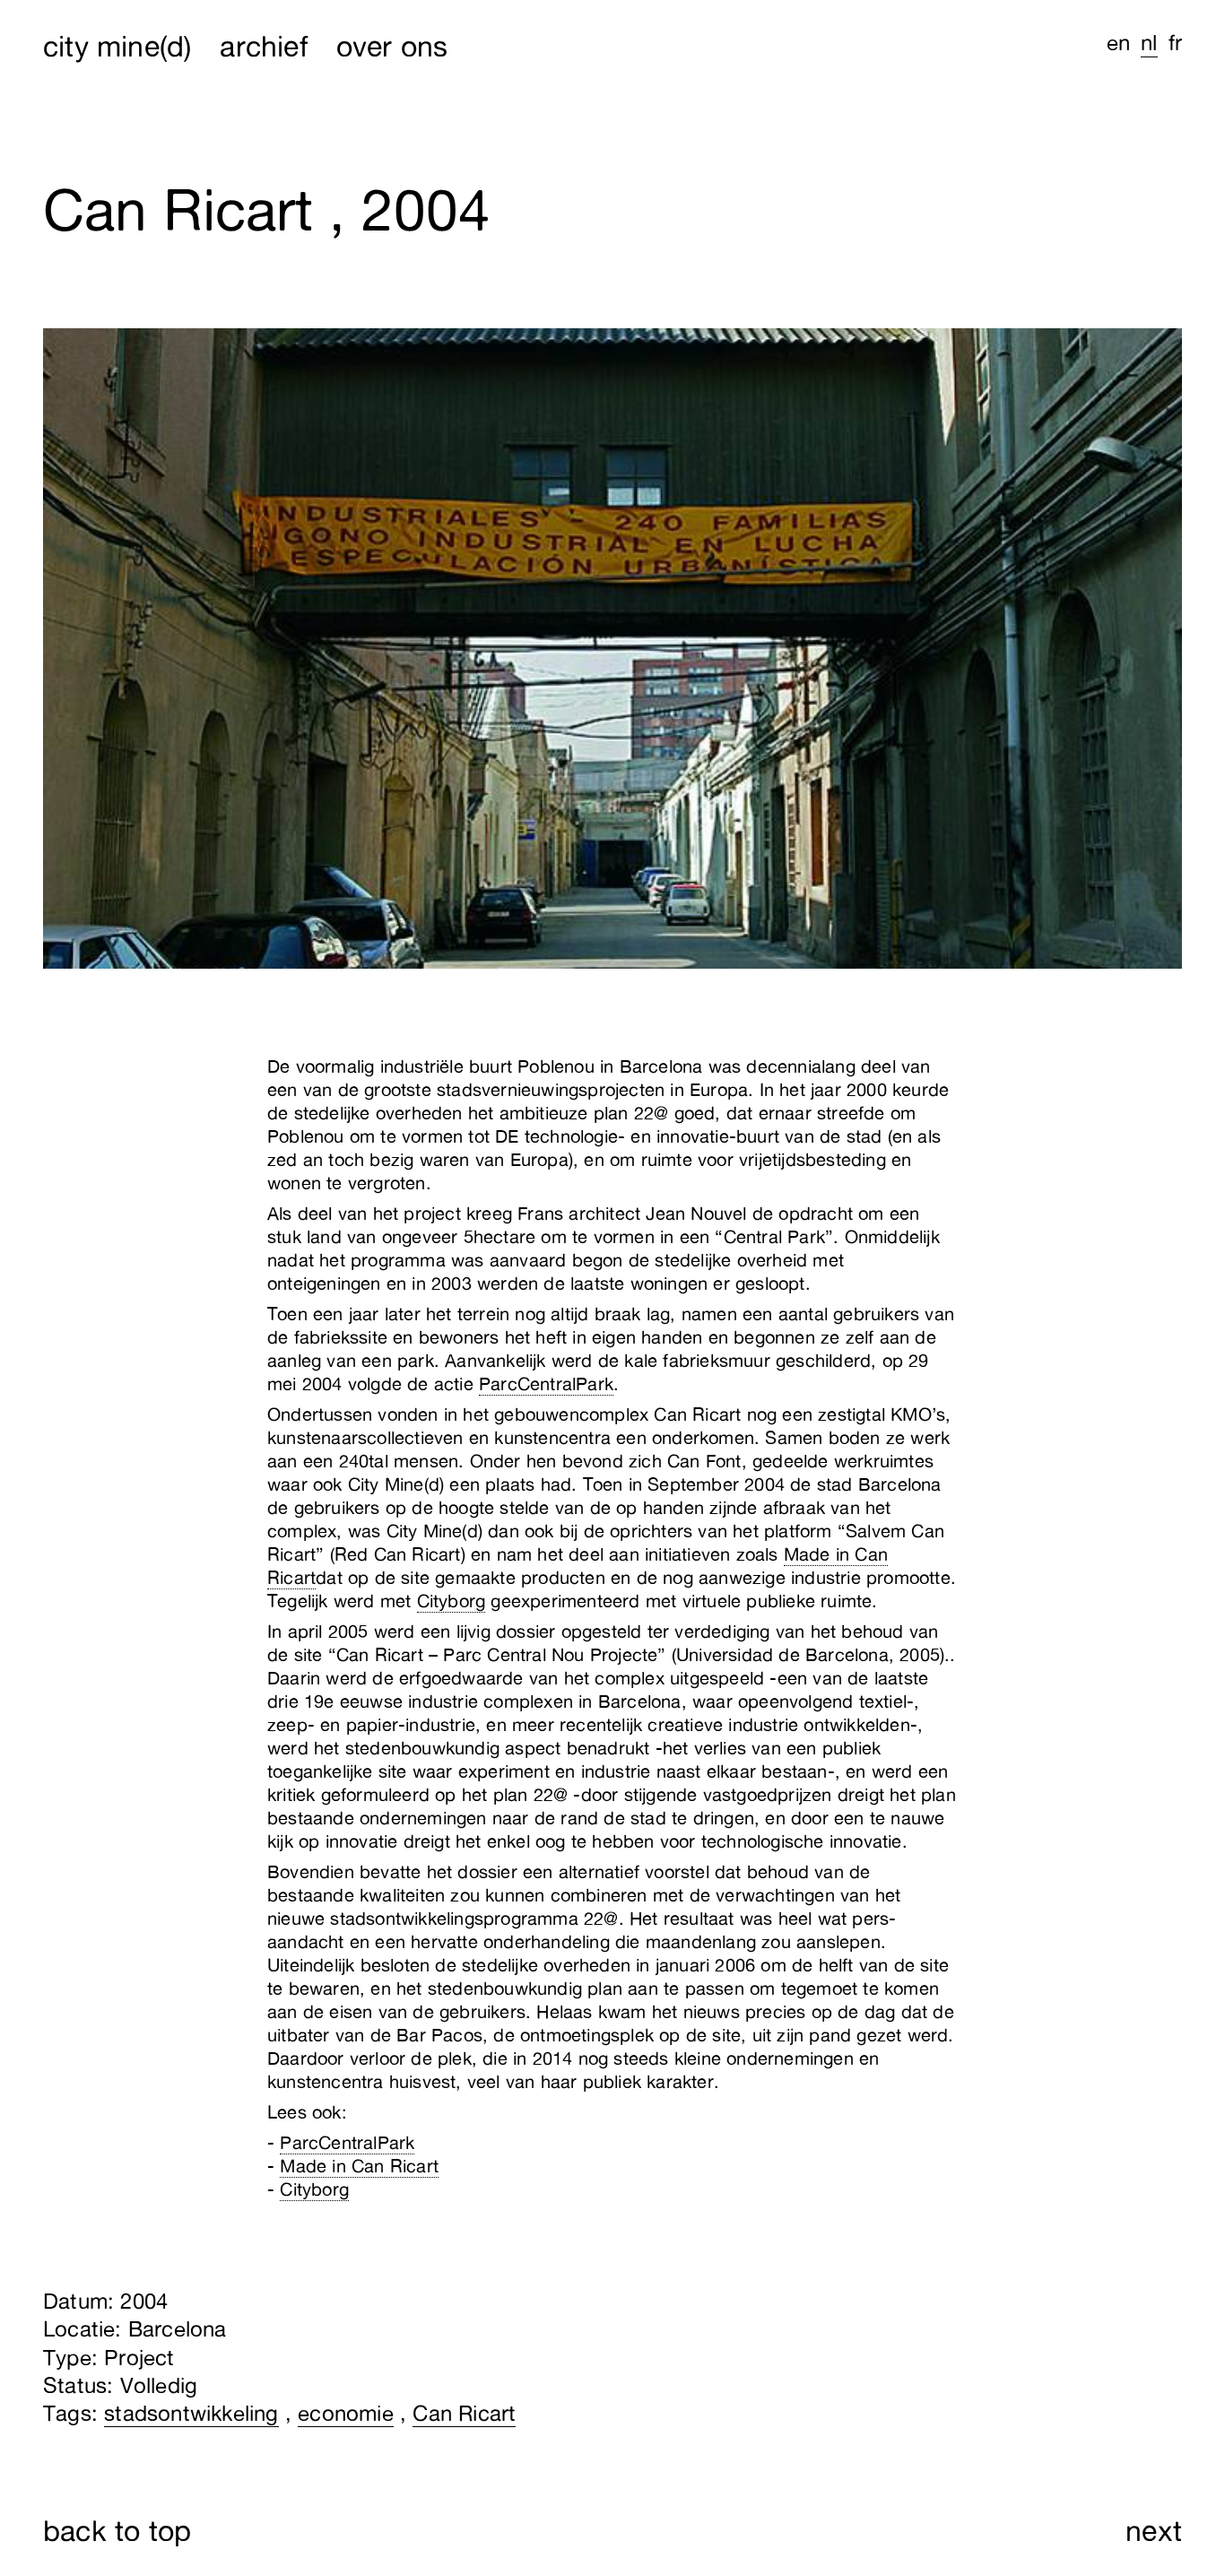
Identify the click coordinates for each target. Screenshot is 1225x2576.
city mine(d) (117, 46)
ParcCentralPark (546, 1384)
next (1154, 2530)
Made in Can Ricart (359, 2166)
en (1118, 43)
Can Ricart (464, 2413)
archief (263, 46)
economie (346, 2413)
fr (1175, 43)
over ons (392, 46)
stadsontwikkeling (191, 2413)
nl (1149, 43)
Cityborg (452, 1601)
